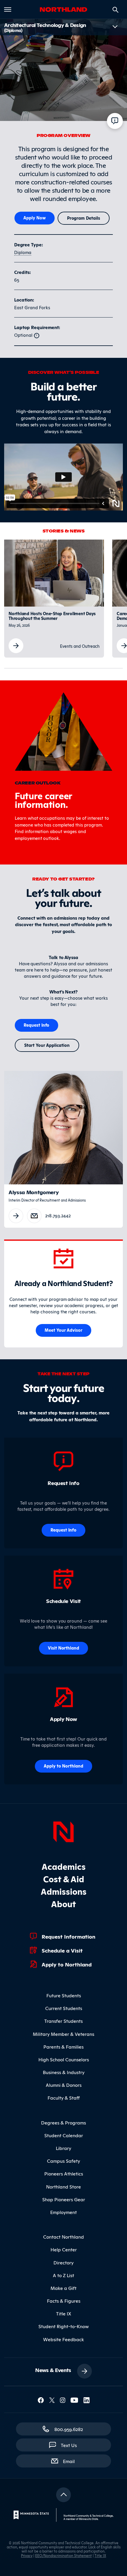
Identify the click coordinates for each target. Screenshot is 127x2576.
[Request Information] (115, 121)
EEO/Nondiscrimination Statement (63, 2555)
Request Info (37, 1025)
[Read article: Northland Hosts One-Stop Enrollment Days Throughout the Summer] (16, 645)
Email (72, 2461)
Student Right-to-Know (64, 2326)
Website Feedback (63, 2339)
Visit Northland (64, 1648)
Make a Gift (63, 2288)
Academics (64, 1866)
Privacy (27, 2555)
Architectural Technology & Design (45, 27)
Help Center (64, 2249)
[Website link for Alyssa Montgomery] (16, 1216)
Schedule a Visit (62, 1950)
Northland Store (63, 2186)
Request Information (69, 1936)
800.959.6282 (69, 2429)
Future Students (64, 1995)
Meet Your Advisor (64, 1330)
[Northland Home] (63, 1831)
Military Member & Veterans (63, 2034)
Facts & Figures (64, 2301)
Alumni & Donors (64, 2085)
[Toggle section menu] (115, 27)
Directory (63, 2262)
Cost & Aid (64, 1879)
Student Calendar (64, 2135)
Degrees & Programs (63, 2122)
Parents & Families (63, 2047)
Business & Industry (64, 2072)
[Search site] (115, 10)
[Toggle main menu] (8, 9)
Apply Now (35, 217)
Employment (63, 2212)
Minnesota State (88, 2519)
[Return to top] (63, 2495)
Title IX (64, 2313)
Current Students (64, 2008)
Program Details (84, 218)
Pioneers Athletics (64, 2173)
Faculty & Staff (64, 2098)
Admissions (64, 1891)
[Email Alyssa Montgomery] (34, 1215)
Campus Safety (63, 2161)
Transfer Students (63, 2021)
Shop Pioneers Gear (64, 2199)
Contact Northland (63, 2237)
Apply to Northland (67, 1964)
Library (63, 2148)
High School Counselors (64, 2059)
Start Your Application (47, 1045)
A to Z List (63, 2275)
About (63, 1903)
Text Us (69, 2445)
